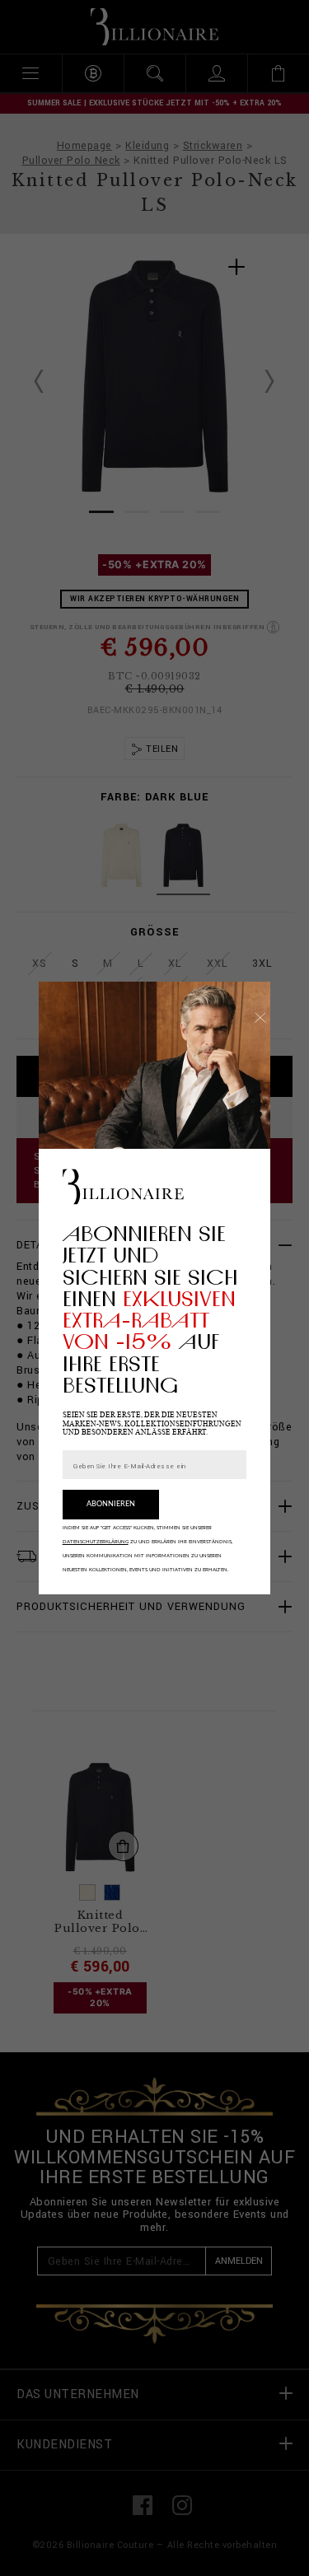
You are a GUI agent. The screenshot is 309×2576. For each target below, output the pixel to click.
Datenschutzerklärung (96, 1542)
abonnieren (111, 1504)
